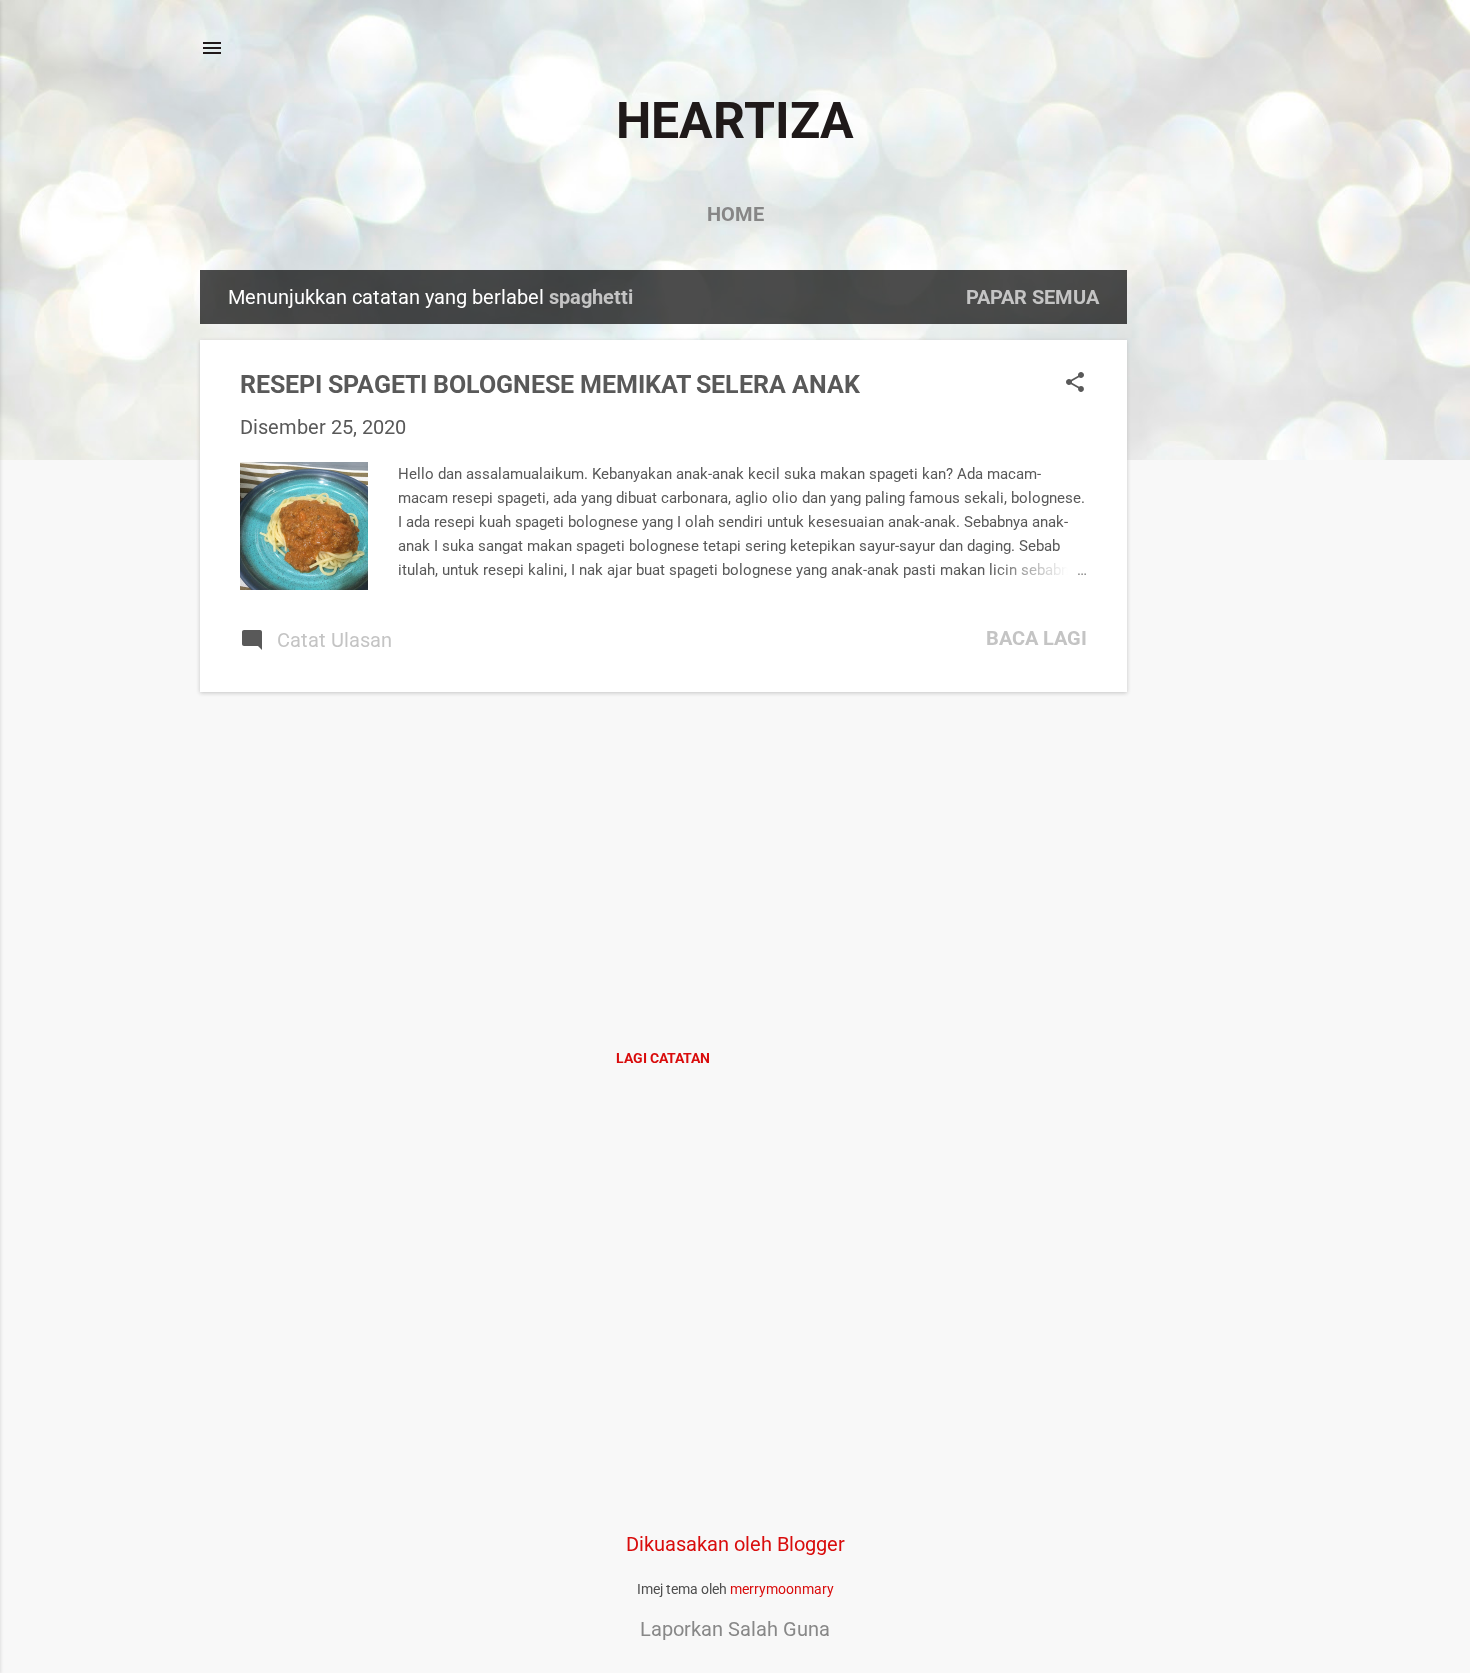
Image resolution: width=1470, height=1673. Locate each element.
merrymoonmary (782, 1589)
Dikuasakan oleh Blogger (735, 1544)
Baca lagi (1036, 638)
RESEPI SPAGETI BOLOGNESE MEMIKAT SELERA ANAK (550, 384)
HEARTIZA (735, 121)
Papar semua (1032, 297)
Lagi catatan (663, 1058)
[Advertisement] (1207, 570)
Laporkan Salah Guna (735, 1629)
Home (735, 214)
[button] (1075, 384)
